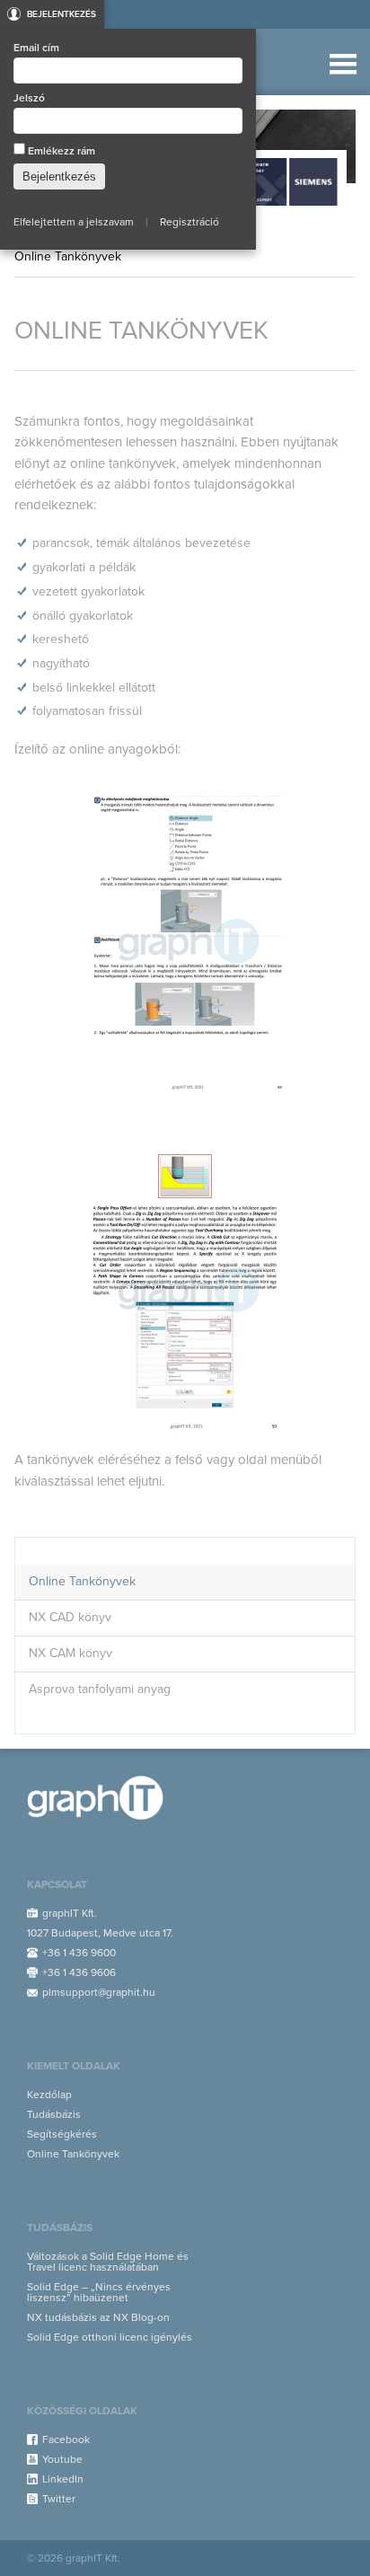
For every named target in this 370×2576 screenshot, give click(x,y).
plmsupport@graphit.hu (99, 1992)
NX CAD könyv (70, 1617)
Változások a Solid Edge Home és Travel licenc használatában (108, 2262)
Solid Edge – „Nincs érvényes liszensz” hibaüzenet (99, 2292)
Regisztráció (189, 222)
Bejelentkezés (62, 14)
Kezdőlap (49, 2095)
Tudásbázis (54, 2114)
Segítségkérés (62, 2134)
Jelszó (29, 98)
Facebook (66, 2439)
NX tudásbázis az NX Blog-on (98, 2317)
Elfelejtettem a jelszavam (74, 222)
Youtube (62, 2459)
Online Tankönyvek (82, 1581)
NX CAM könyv (70, 1653)
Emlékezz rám (60, 151)
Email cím (36, 48)
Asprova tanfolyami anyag (100, 1689)
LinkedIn (63, 2479)
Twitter (59, 2499)
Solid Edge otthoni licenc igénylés (110, 2337)
